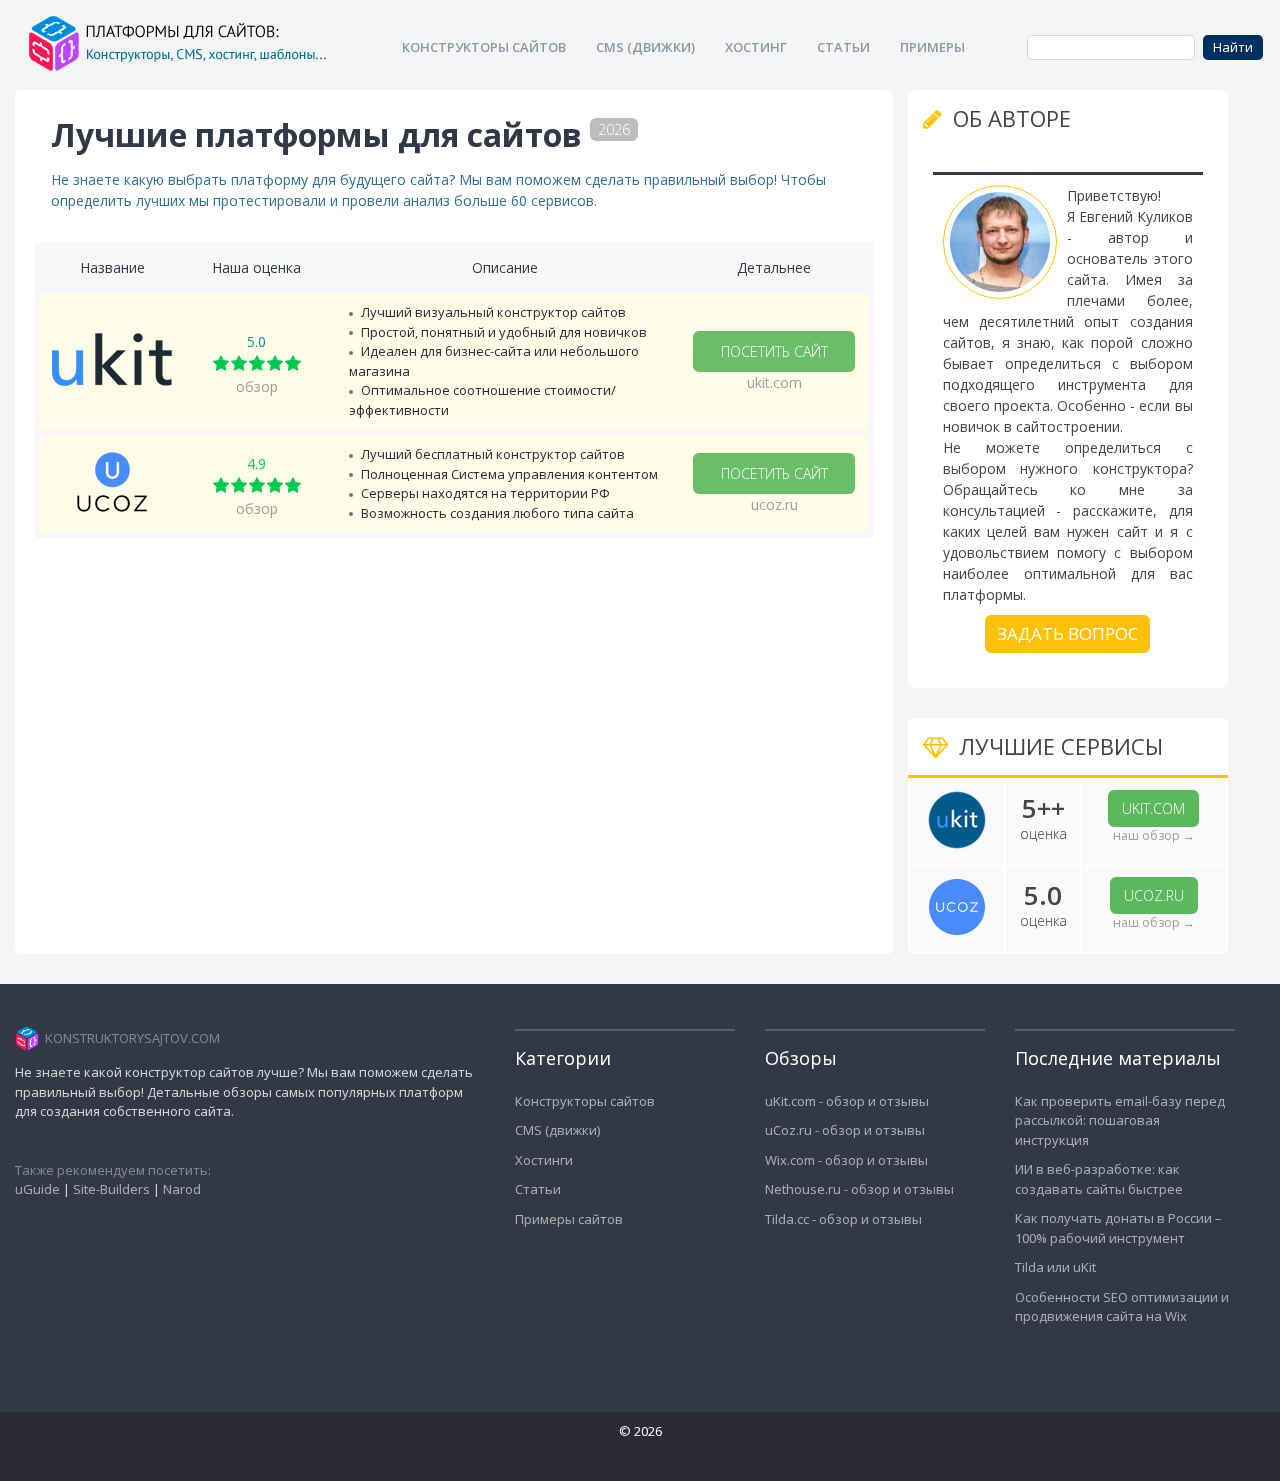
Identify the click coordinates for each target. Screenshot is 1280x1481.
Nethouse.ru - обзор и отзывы (859, 1189)
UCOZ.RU (1154, 895)
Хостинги (544, 1160)
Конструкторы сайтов (585, 1101)
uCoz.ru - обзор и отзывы (845, 1130)
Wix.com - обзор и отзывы (846, 1160)
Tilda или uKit (1055, 1267)
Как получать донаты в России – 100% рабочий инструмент (1118, 1228)
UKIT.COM (1153, 808)
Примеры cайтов (569, 1219)
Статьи (538, 1189)
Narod (182, 1189)
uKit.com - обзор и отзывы (847, 1101)
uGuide (37, 1189)
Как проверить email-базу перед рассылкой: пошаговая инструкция (1120, 1120)
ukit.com (774, 382)
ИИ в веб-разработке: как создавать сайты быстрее (1099, 1179)
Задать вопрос (1067, 633)
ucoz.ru (774, 504)
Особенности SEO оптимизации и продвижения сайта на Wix (1122, 1307)
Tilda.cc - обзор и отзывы (843, 1219)
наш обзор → (1154, 835)
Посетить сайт (774, 351)
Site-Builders (111, 1189)
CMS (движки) (557, 1130)
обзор (257, 386)
